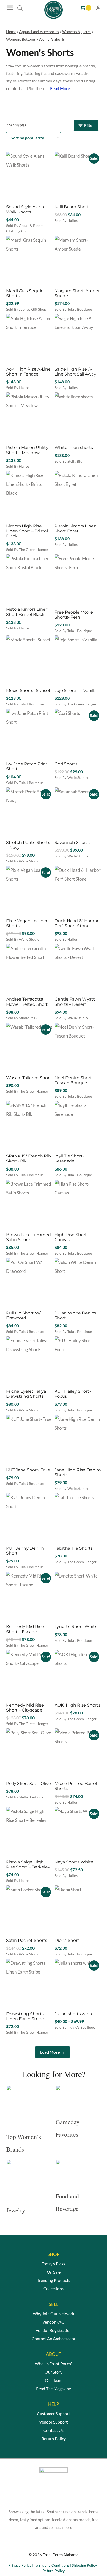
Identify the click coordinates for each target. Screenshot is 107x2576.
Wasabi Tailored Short (29, 1078)
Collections (53, 2289)
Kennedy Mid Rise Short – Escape (25, 1629)
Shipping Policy (84, 2565)
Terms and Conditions (52, 2565)
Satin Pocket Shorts (27, 1940)
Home (11, 32)
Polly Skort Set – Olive (29, 1783)
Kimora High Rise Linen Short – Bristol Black (27, 531)
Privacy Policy (20, 2565)
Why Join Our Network (53, 2314)
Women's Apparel (76, 32)
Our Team (54, 2380)
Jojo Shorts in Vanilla (76, 691)
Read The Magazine (53, 2389)
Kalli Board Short (72, 207)
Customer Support (53, 2413)
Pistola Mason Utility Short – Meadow (27, 450)
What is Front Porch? (54, 2364)
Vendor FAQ (53, 2322)
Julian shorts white (74, 2014)
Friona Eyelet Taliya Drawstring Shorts (26, 1394)
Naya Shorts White (74, 1862)
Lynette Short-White (76, 1627)
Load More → (52, 2052)
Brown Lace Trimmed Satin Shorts (29, 1237)
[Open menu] (11, 8)
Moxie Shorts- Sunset (28, 691)
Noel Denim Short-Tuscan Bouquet (74, 1080)
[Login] (98, 8)
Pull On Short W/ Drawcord (23, 1315)
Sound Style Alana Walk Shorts (25, 209)
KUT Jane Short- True (28, 1470)
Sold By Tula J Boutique (73, 309)
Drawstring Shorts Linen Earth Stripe (25, 2016)
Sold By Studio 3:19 (22, 1018)
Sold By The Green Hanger (27, 549)
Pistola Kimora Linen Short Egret (76, 529)
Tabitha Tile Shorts (74, 1548)
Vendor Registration (54, 2330)
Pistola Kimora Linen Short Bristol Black (27, 612)
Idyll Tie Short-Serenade (69, 1159)
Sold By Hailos (66, 221)
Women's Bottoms (21, 39)
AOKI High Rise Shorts (78, 1705)
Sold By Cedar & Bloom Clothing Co (25, 228)
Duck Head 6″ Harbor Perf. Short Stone (76, 923)
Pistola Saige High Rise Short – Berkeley (28, 1865)
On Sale (54, 2272)
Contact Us (53, 2430)
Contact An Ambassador (54, 2339)
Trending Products (54, 2280)
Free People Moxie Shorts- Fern (74, 615)
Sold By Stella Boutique (25, 1797)
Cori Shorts (66, 764)
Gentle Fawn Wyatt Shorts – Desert (75, 1002)
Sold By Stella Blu (68, 461)
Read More (60, 88)
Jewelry (16, 2210)
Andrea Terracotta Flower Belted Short (27, 1002)
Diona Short (67, 1940)
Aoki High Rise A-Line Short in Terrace (28, 372)
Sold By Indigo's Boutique (75, 2027)
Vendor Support (53, 2422)
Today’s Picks (53, 2264)
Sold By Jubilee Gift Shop (26, 309)
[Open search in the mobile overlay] (20, 8)
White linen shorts (74, 447)
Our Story (53, 2372)
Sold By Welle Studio (71, 777)
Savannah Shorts (72, 842)
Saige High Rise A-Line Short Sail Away (75, 372)
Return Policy (54, 2438)
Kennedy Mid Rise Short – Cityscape (25, 1708)
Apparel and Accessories (39, 32)
